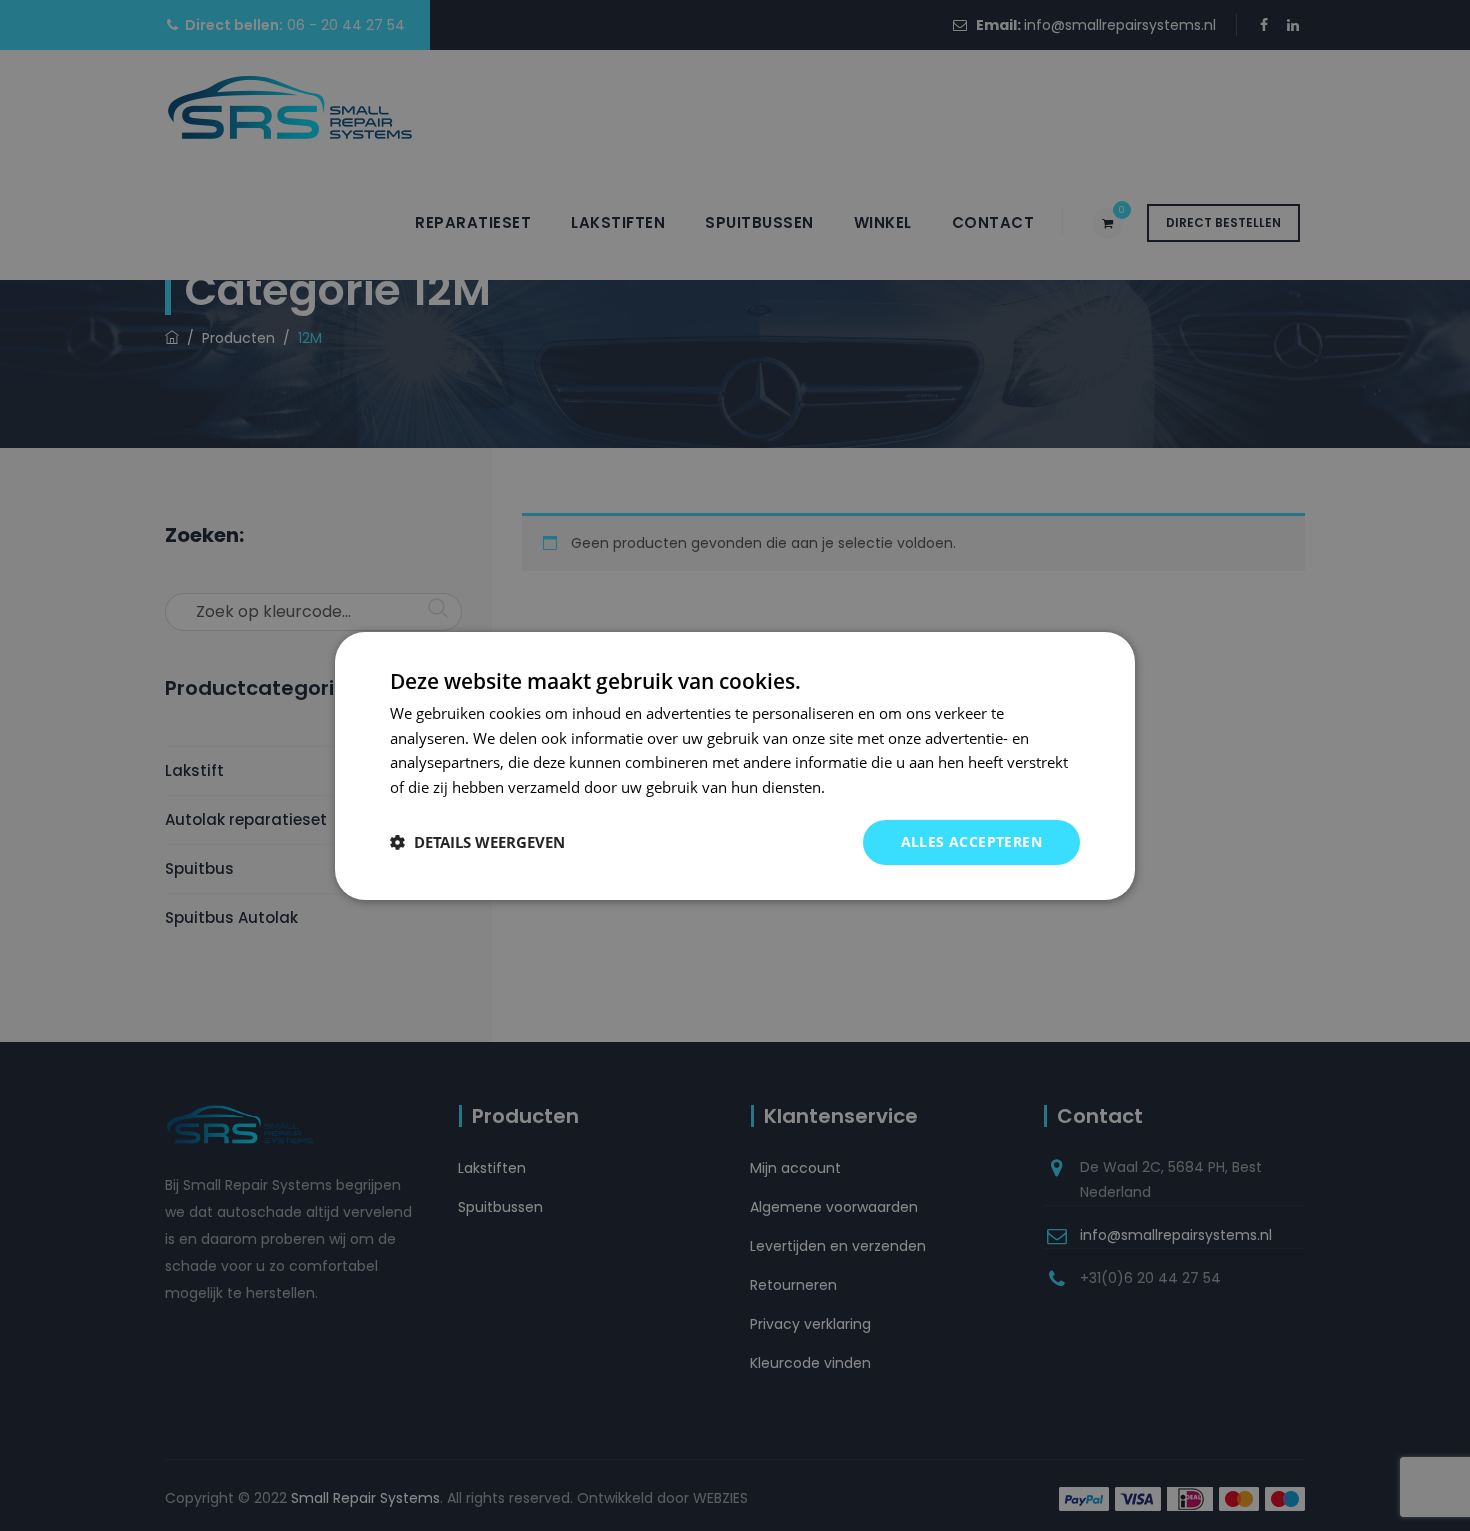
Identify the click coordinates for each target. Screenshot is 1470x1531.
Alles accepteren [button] (971, 841)
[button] (477, 842)
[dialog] (735, 765)
